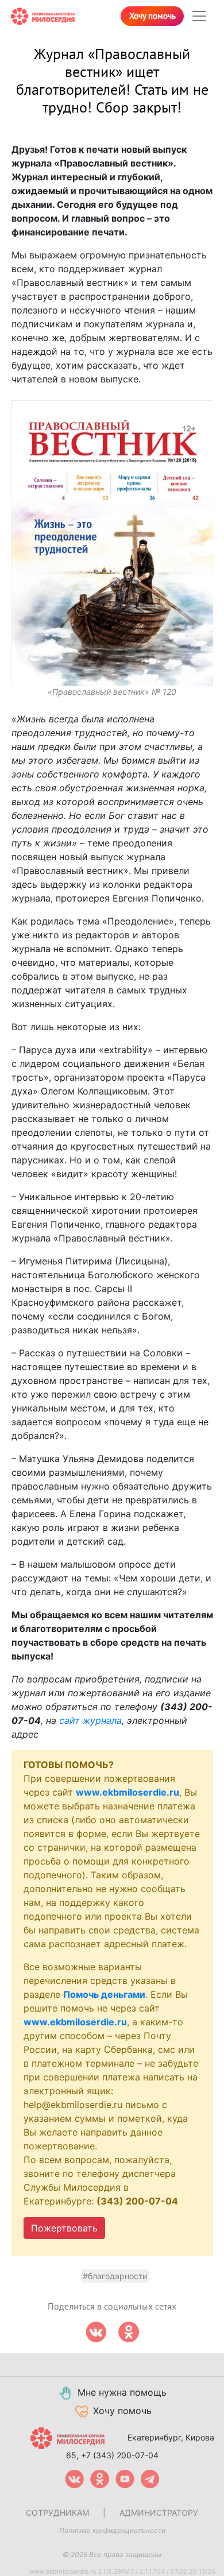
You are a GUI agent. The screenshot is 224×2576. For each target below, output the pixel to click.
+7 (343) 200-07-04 (120, 2455)
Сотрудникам (57, 2513)
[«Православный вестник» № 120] (112, 543)
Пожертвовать (64, 2228)
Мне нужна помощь (122, 2392)
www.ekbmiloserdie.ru (128, 1792)
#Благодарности (115, 2276)
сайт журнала (90, 1720)
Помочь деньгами (104, 1994)
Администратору (159, 2513)
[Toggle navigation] (199, 16)
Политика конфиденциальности (112, 2530)
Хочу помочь (152, 16)
